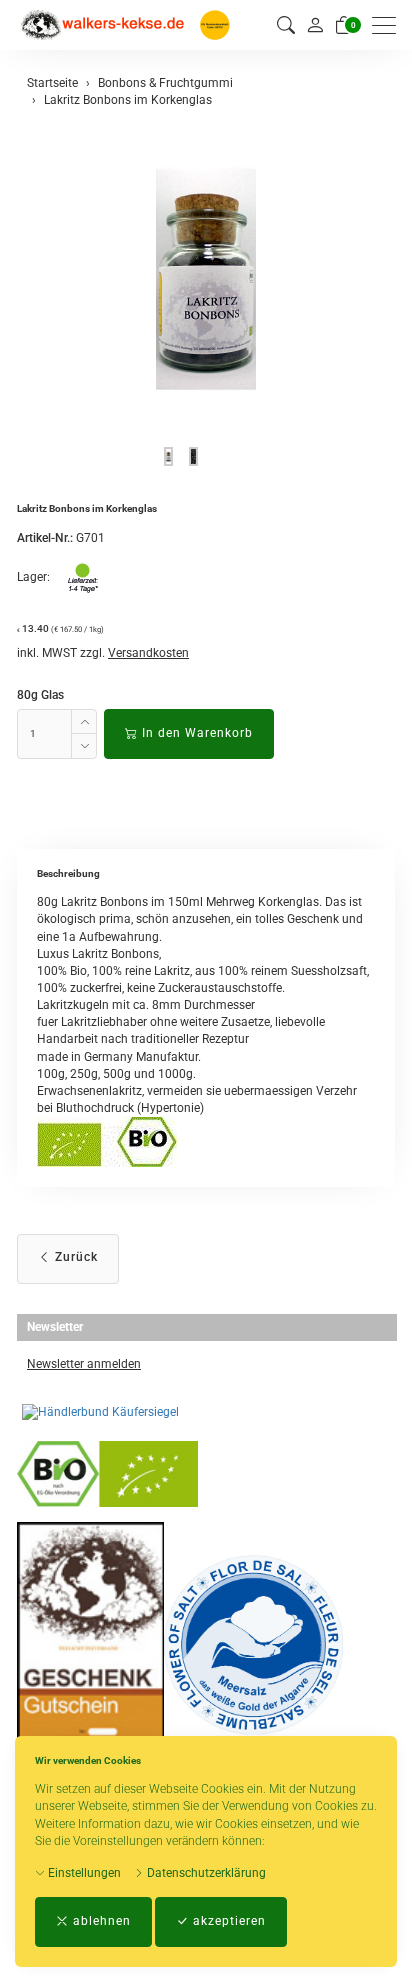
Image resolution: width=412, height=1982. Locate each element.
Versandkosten (148, 653)
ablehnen (100, 1921)
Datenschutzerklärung (205, 1873)
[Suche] (286, 25)
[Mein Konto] (315, 25)
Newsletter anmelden (84, 1364)
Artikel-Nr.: (45, 538)
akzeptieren (227, 1921)
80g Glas (40, 695)
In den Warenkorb (195, 733)
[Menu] (389, 25)
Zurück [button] (74, 1257)
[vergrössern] (206, 279)
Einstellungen (83, 1873)
